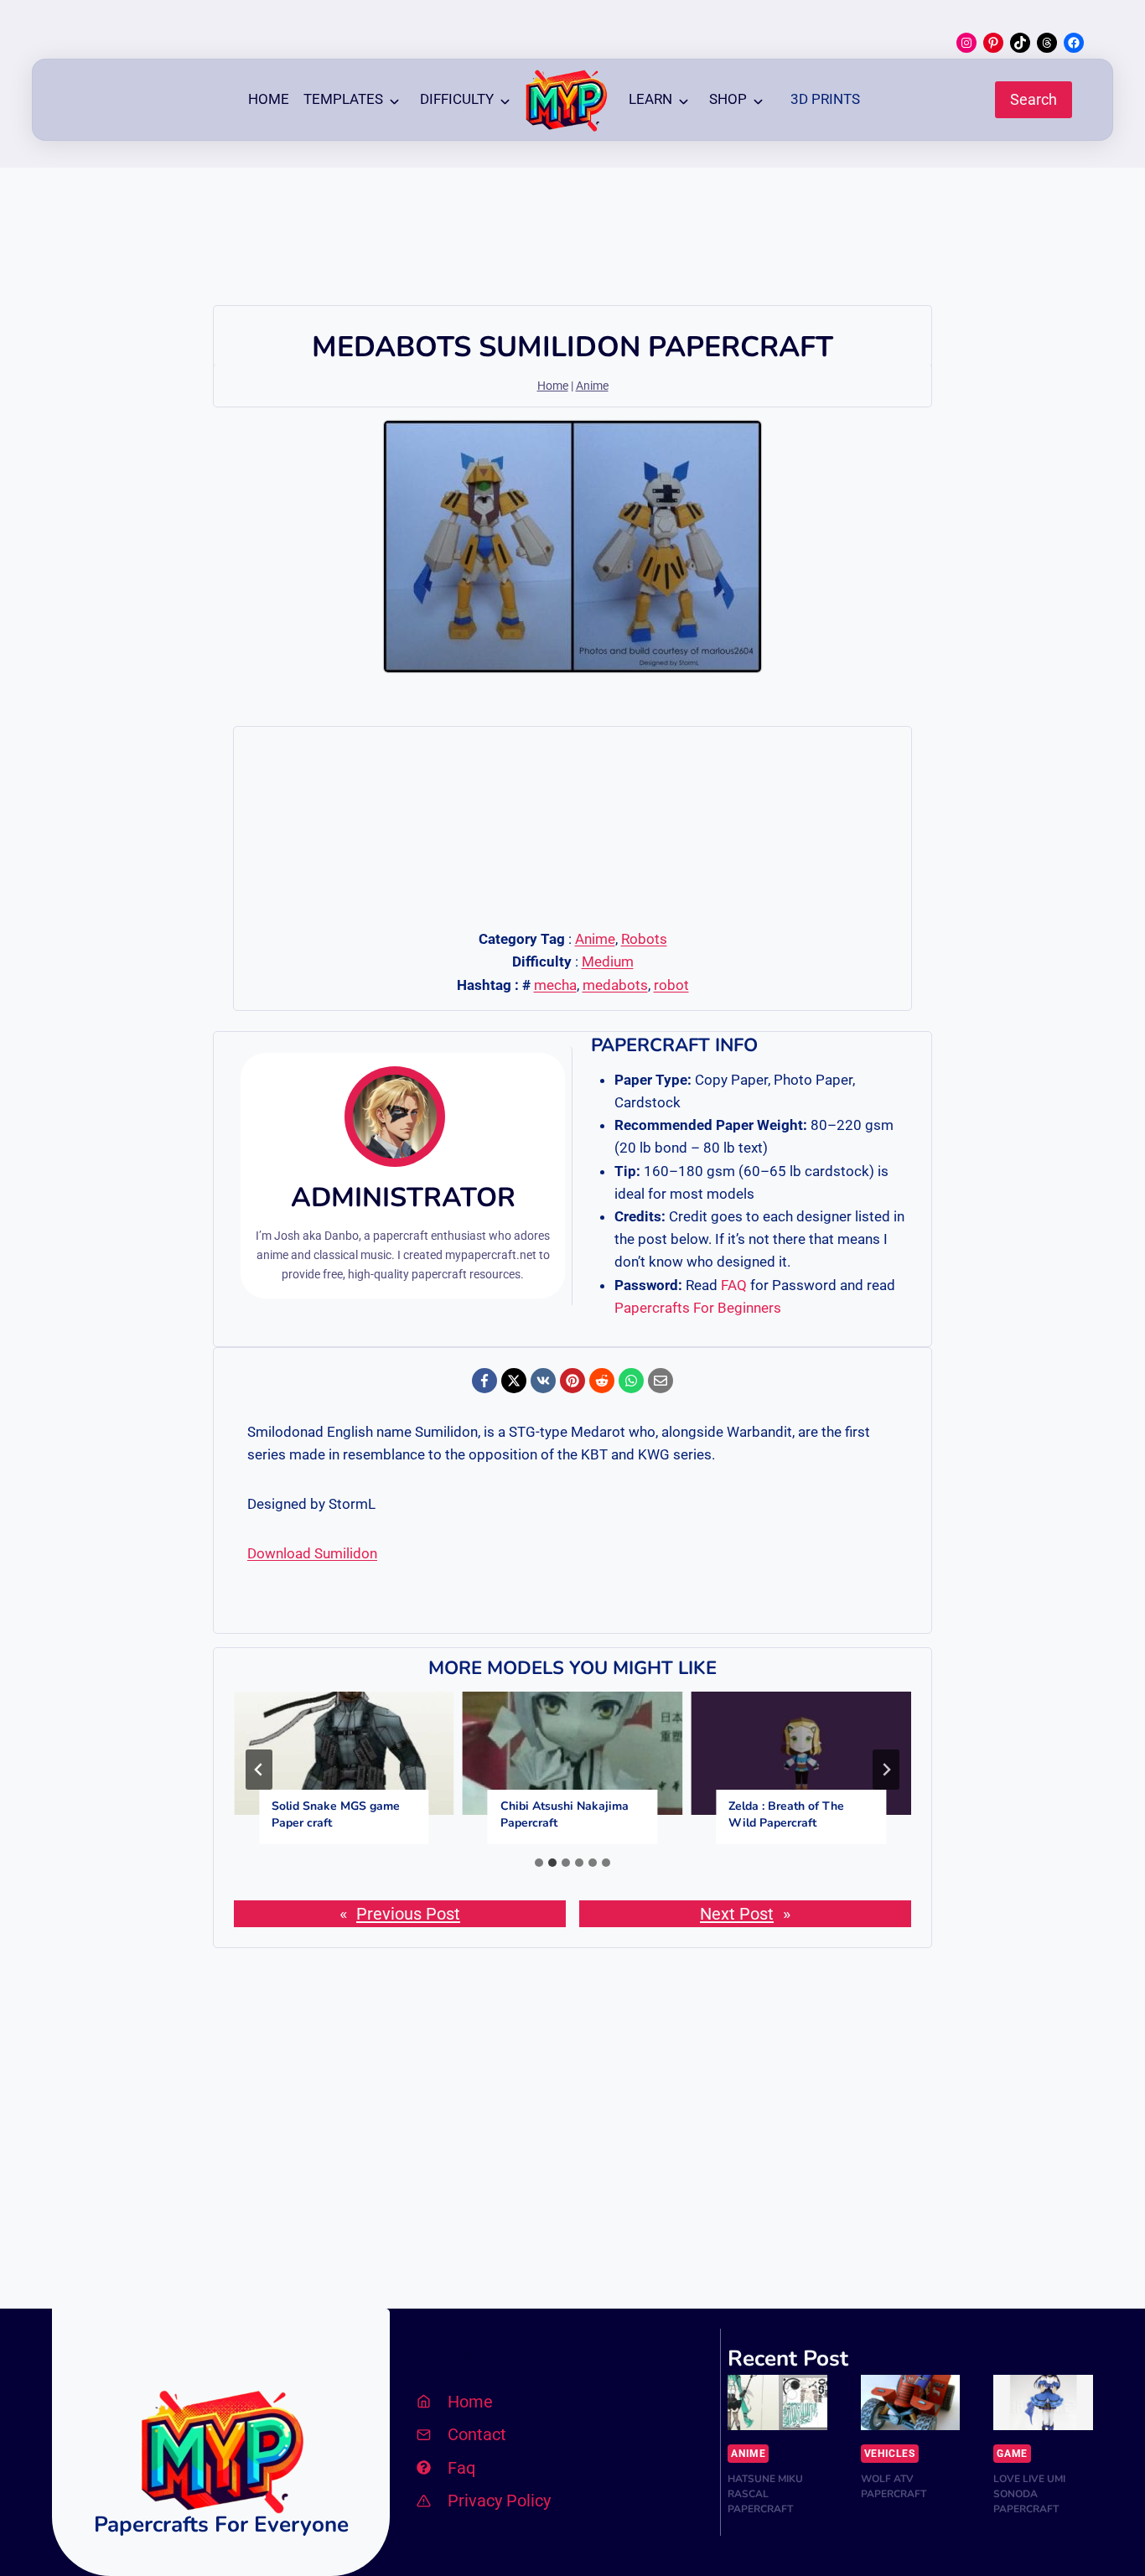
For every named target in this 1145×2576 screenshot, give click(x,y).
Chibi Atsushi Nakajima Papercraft (565, 1814)
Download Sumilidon (312, 1553)
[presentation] (344, 1754)
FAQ (734, 1285)
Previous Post (408, 1914)
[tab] (539, 1863)
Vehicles (890, 2454)
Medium (608, 961)
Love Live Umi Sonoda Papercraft (1029, 2494)
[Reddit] (602, 1381)
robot (671, 985)
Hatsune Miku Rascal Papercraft (765, 2494)
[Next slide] (886, 1770)
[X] (514, 1381)
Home (269, 99)
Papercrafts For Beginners (698, 1308)
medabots (615, 985)
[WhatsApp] (631, 1381)
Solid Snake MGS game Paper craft (336, 1814)
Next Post (737, 1914)
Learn (650, 99)
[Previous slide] (259, 1770)
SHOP (728, 99)
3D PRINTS (825, 99)
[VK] (543, 1381)
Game (1012, 2454)
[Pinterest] (572, 1381)
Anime (592, 386)
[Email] (661, 1381)
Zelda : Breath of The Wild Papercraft (786, 1814)
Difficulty (457, 99)
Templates (343, 99)
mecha (555, 985)
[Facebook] (484, 1381)
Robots (644, 939)
